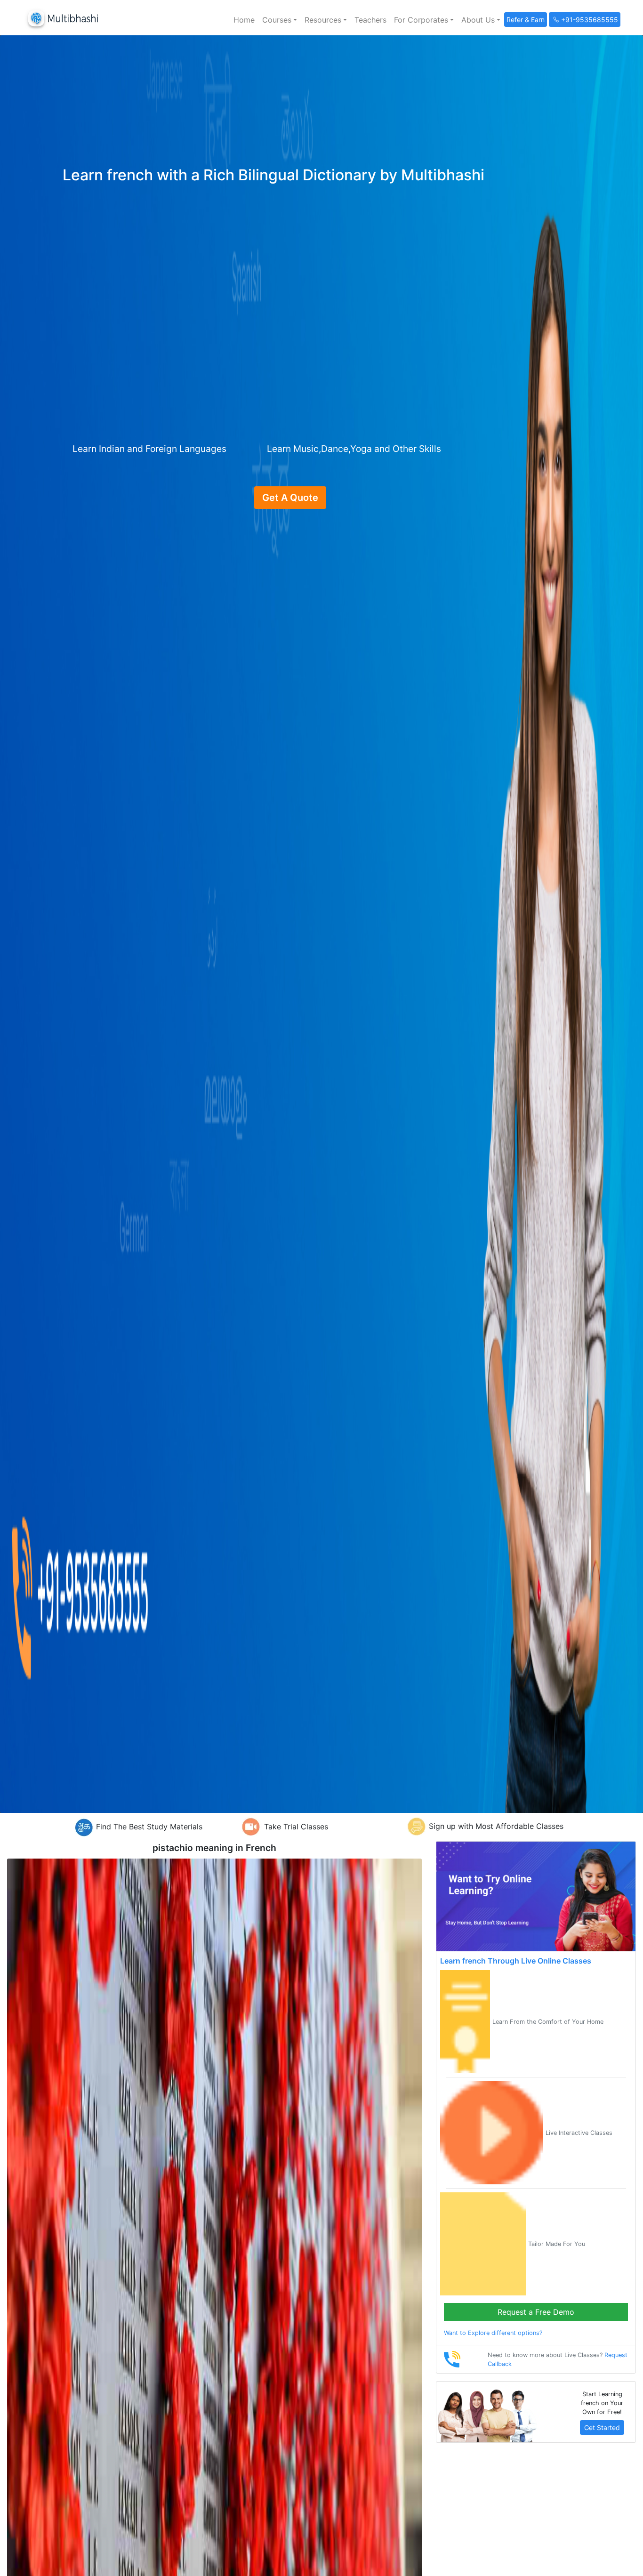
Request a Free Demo (536, 2312)
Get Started (602, 2427)
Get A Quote (290, 498)
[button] (280, 20)
